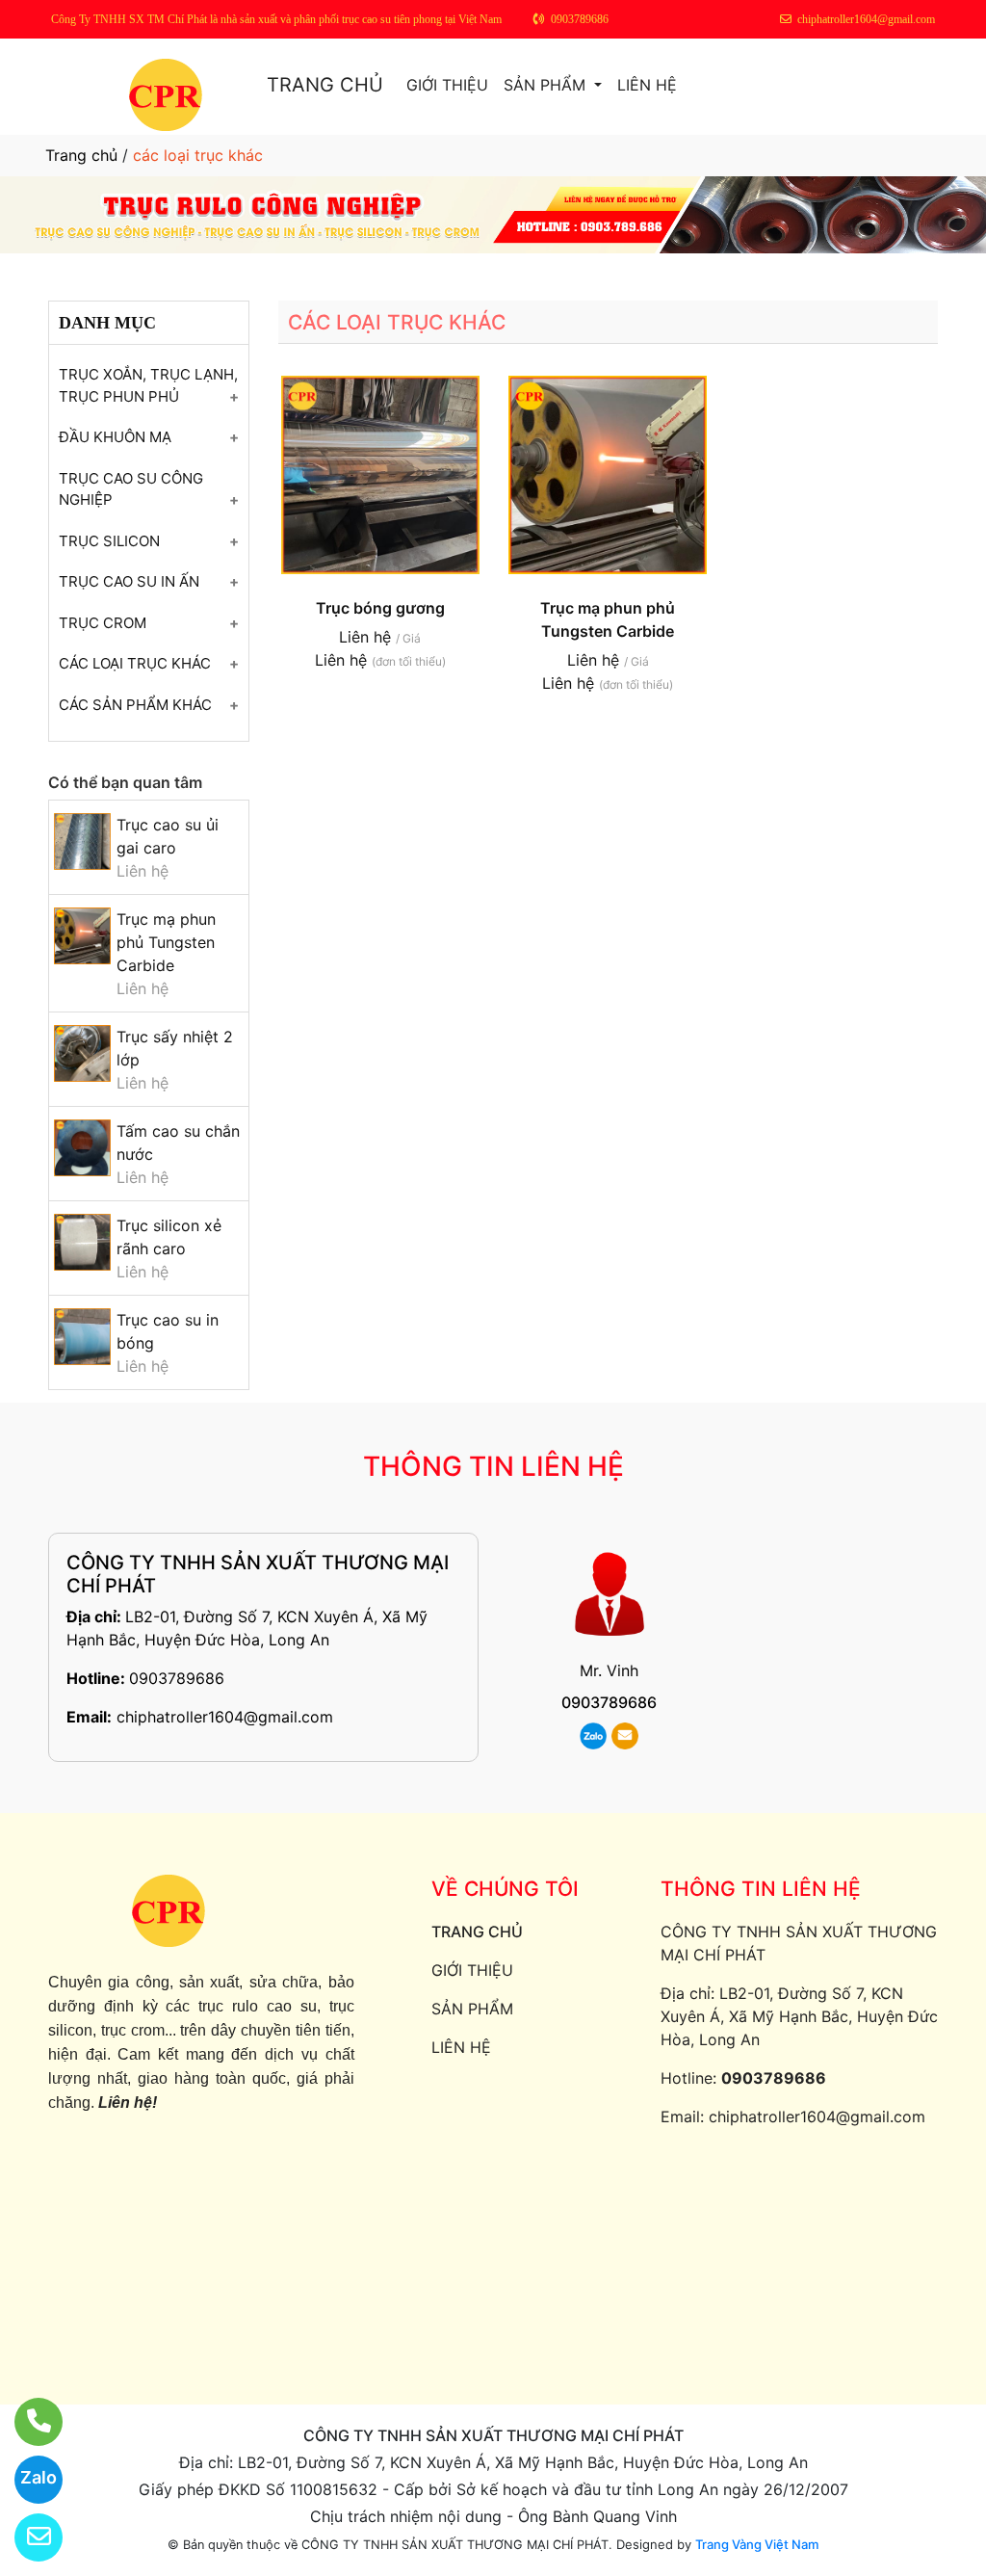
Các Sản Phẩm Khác (135, 705)
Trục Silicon (109, 541)
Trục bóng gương (380, 608)
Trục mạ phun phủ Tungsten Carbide (166, 942)
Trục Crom (103, 623)
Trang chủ (81, 155)
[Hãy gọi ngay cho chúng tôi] (26, 2422)
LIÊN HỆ (647, 85)
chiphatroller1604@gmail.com (225, 1717)
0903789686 (177, 1678)
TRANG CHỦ (325, 85)
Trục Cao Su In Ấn (129, 581)
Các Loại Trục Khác (135, 663)
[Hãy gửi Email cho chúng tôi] (26, 2537)
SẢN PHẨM (547, 85)
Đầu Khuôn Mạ (115, 437)
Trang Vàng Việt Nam (757, 2544)
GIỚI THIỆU (447, 85)
